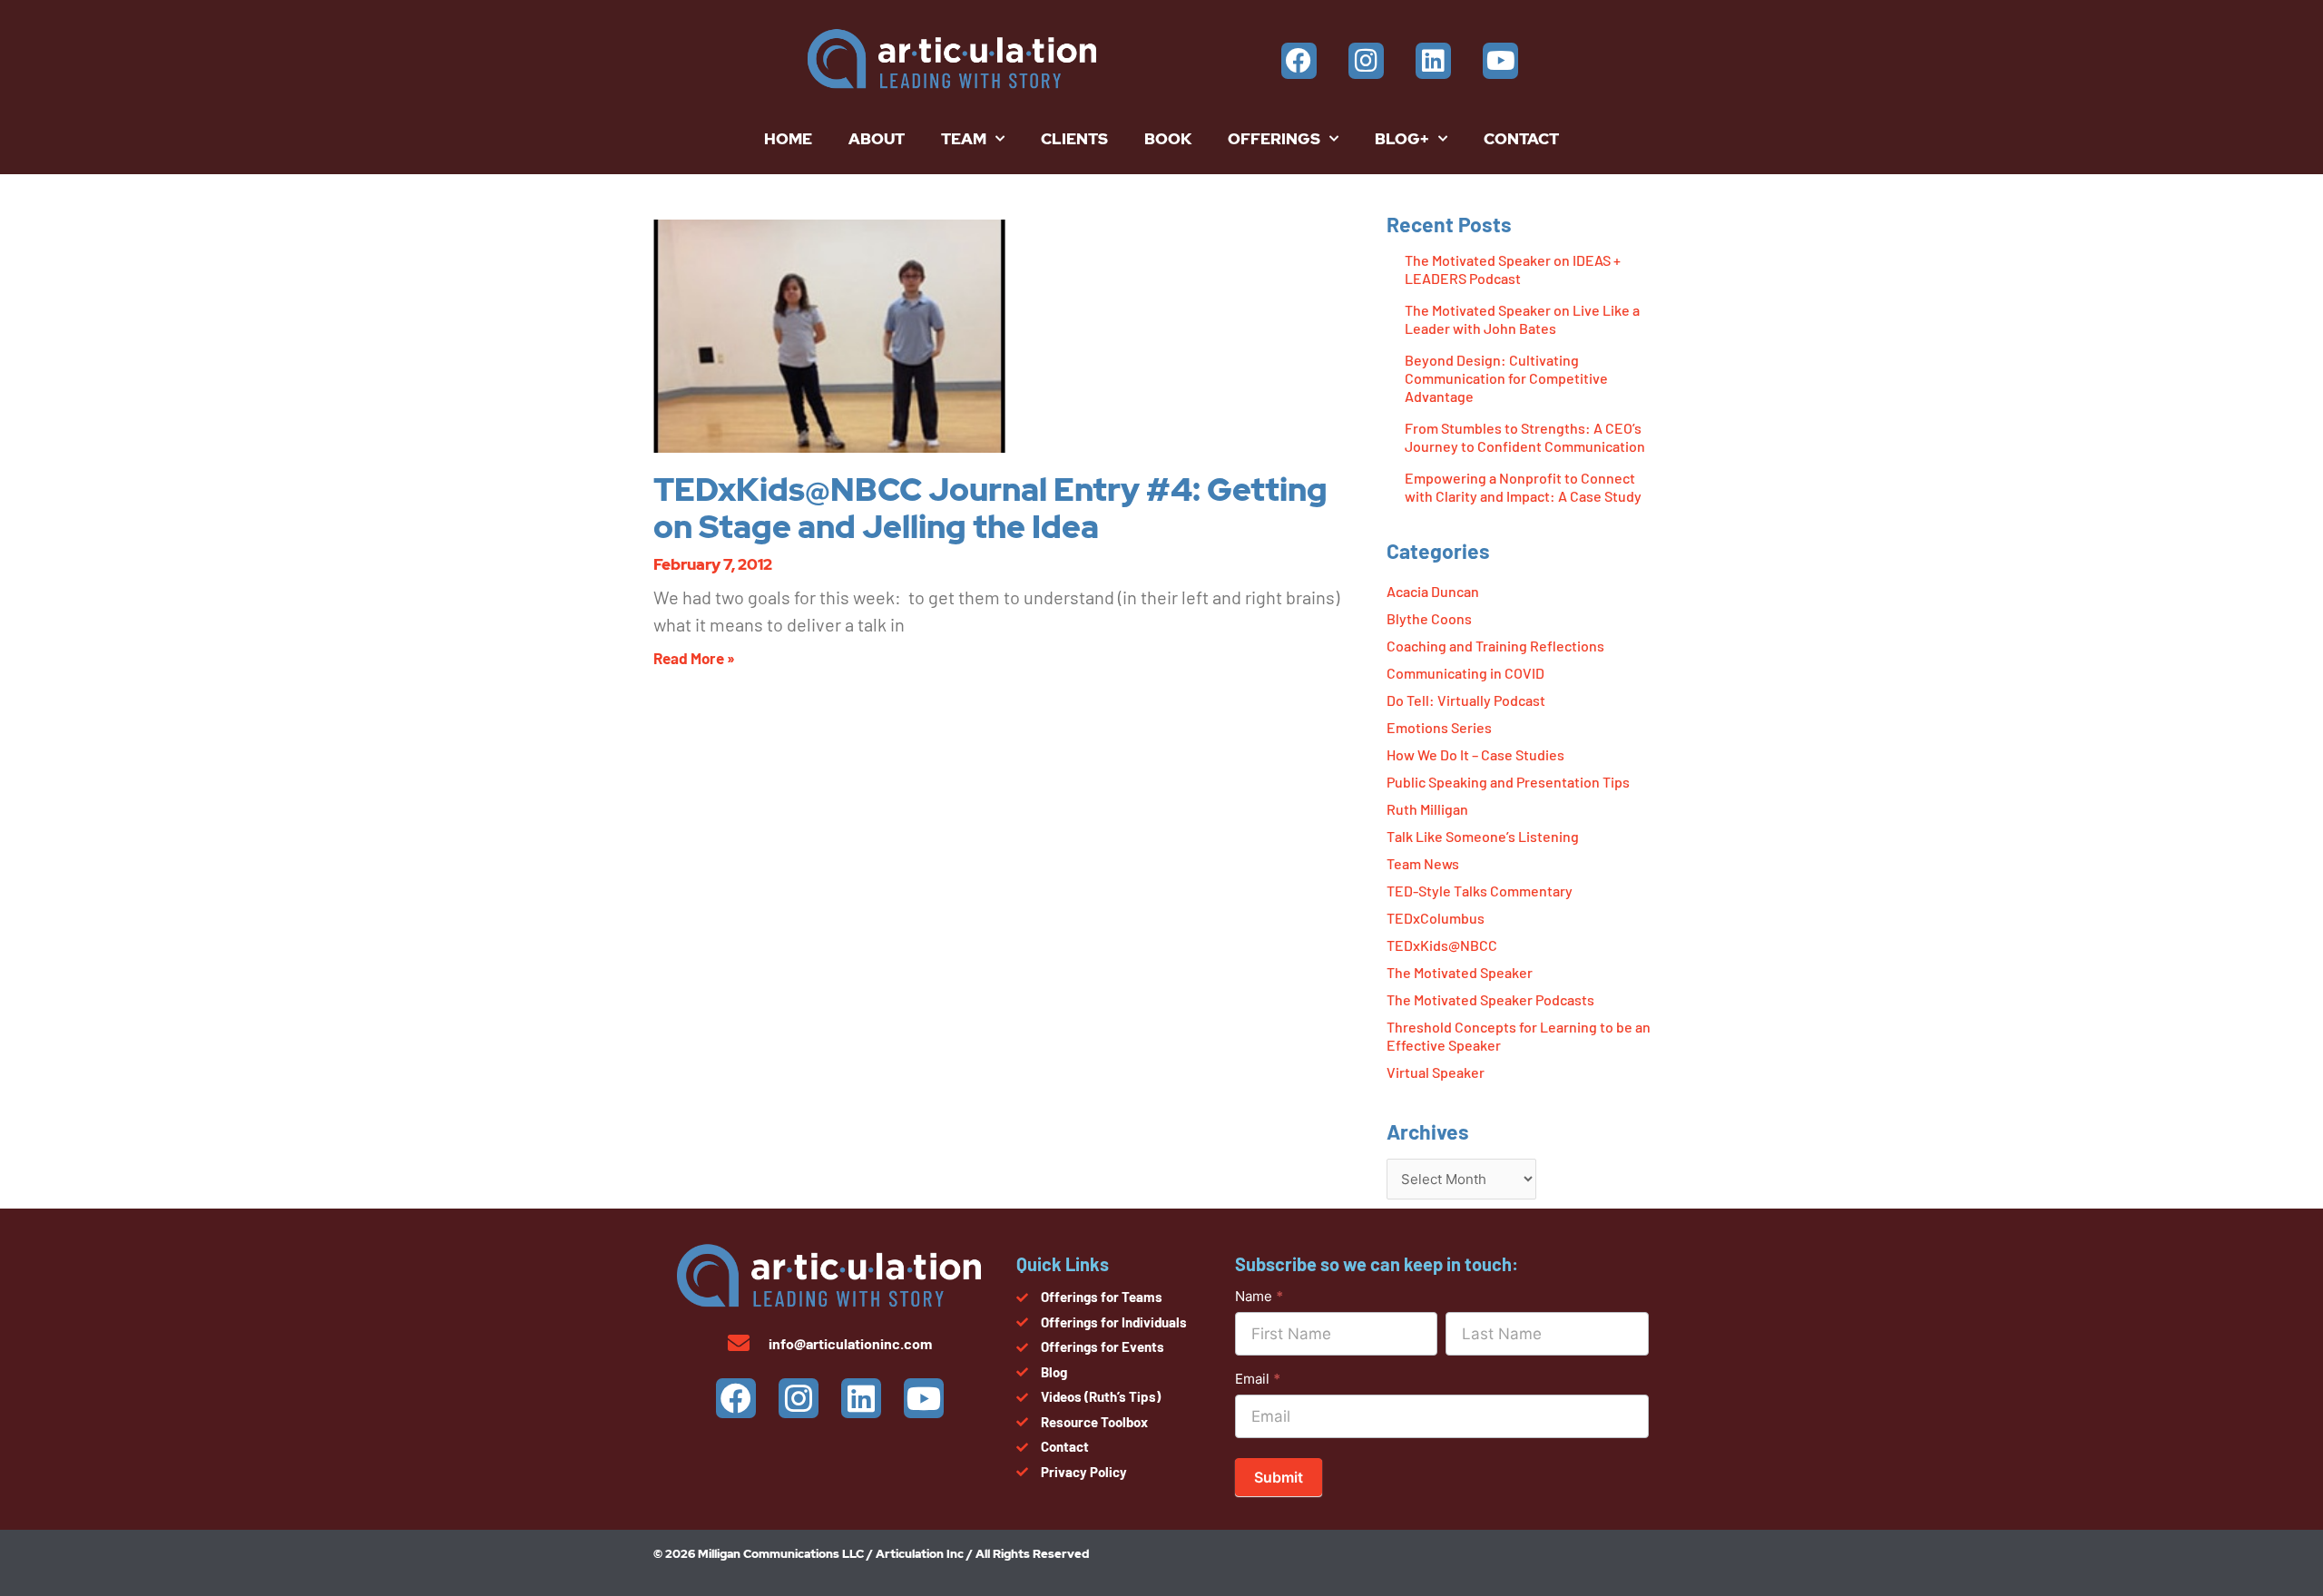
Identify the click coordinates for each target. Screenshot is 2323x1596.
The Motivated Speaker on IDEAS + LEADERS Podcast (1513, 269)
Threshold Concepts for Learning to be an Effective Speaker (1519, 1036)
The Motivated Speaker (1460, 972)
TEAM (964, 139)
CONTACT (1521, 139)
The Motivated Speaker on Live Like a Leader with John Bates (1522, 319)
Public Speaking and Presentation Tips (1508, 782)
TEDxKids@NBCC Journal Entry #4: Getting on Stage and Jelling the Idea (990, 508)
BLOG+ (1402, 139)
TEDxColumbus (1436, 918)
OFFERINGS (1274, 139)
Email (1258, 1379)
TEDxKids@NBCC (1442, 945)
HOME (788, 139)
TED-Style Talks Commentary (1480, 891)
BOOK (1168, 139)
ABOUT (877, 139)
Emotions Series (1439, 727)
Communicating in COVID (1465, 673)
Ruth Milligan (1427, 809)
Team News (1423, 863)
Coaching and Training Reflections (1495, 646)
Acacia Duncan (1433, 591)
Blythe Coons (1429, 618)
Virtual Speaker (1436, 1072)
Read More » (694, 658)
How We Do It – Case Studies (1475, 754)
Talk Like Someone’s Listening (1483, 836)
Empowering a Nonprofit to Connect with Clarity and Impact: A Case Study (1523, 487)
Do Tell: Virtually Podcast (1466, 700)
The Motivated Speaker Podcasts (1490, 999)
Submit (1279, 1477)
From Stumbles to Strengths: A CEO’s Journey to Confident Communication (1525, 437)
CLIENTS (1074, 139)
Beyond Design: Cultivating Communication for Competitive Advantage (1506, 378)
